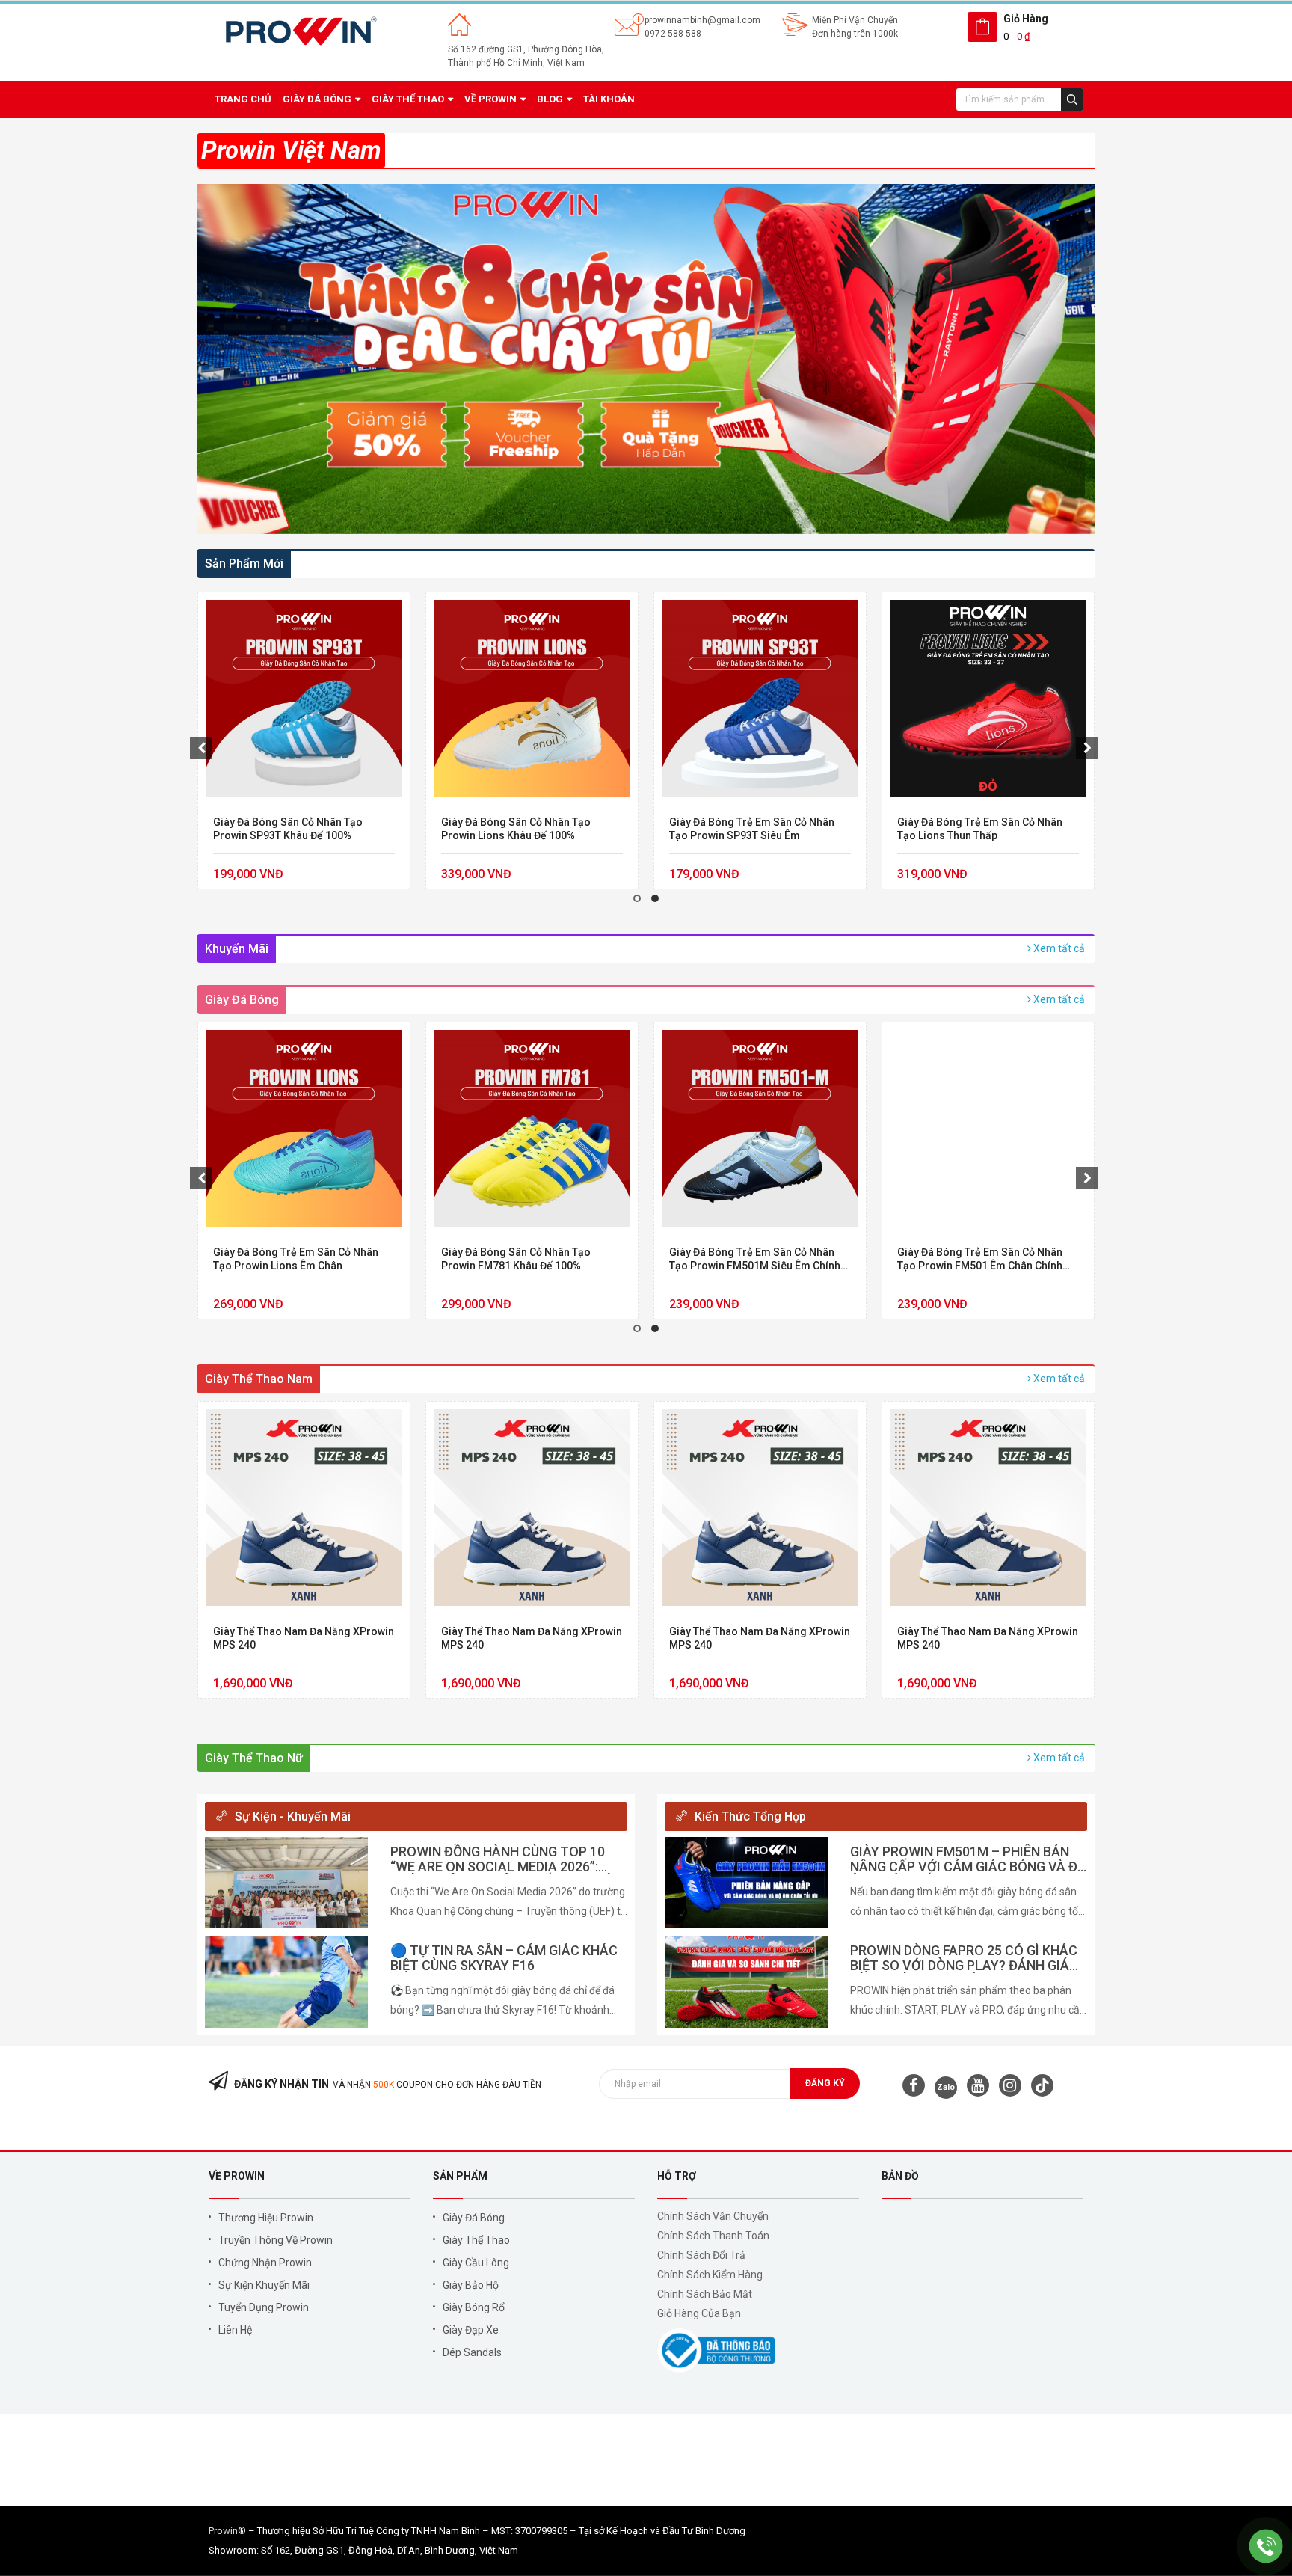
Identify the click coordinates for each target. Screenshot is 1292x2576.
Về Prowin (237, 2176)
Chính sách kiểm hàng (710, 2275)
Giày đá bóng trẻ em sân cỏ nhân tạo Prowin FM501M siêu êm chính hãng (527, 1259)
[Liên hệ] (1266, 2546)
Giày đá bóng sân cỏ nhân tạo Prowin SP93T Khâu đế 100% (972, 1259)
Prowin (223, 2531)
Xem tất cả (1058, 948)
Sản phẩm (460, 2176)
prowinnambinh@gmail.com (702, 20)
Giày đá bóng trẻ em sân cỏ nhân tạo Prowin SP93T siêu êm (524, 829)
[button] (637, 898)
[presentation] (201, 748)
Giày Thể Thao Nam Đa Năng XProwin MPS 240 (988, 829)
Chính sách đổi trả (701, 2255)
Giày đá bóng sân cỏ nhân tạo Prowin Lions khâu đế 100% (288, 829)
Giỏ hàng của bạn (699, 2313)
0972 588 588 (673, 34)
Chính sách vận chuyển (713, 2216)
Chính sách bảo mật (705, 2294)
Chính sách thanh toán (713, 2236)
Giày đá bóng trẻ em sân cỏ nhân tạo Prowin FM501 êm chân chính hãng (752, 1259)
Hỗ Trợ (677, 2176)
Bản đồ (900, 2176)
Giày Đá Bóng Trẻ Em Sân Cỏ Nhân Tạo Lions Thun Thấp (752, 829)
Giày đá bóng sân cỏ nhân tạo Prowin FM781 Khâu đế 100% (288, 1259)
